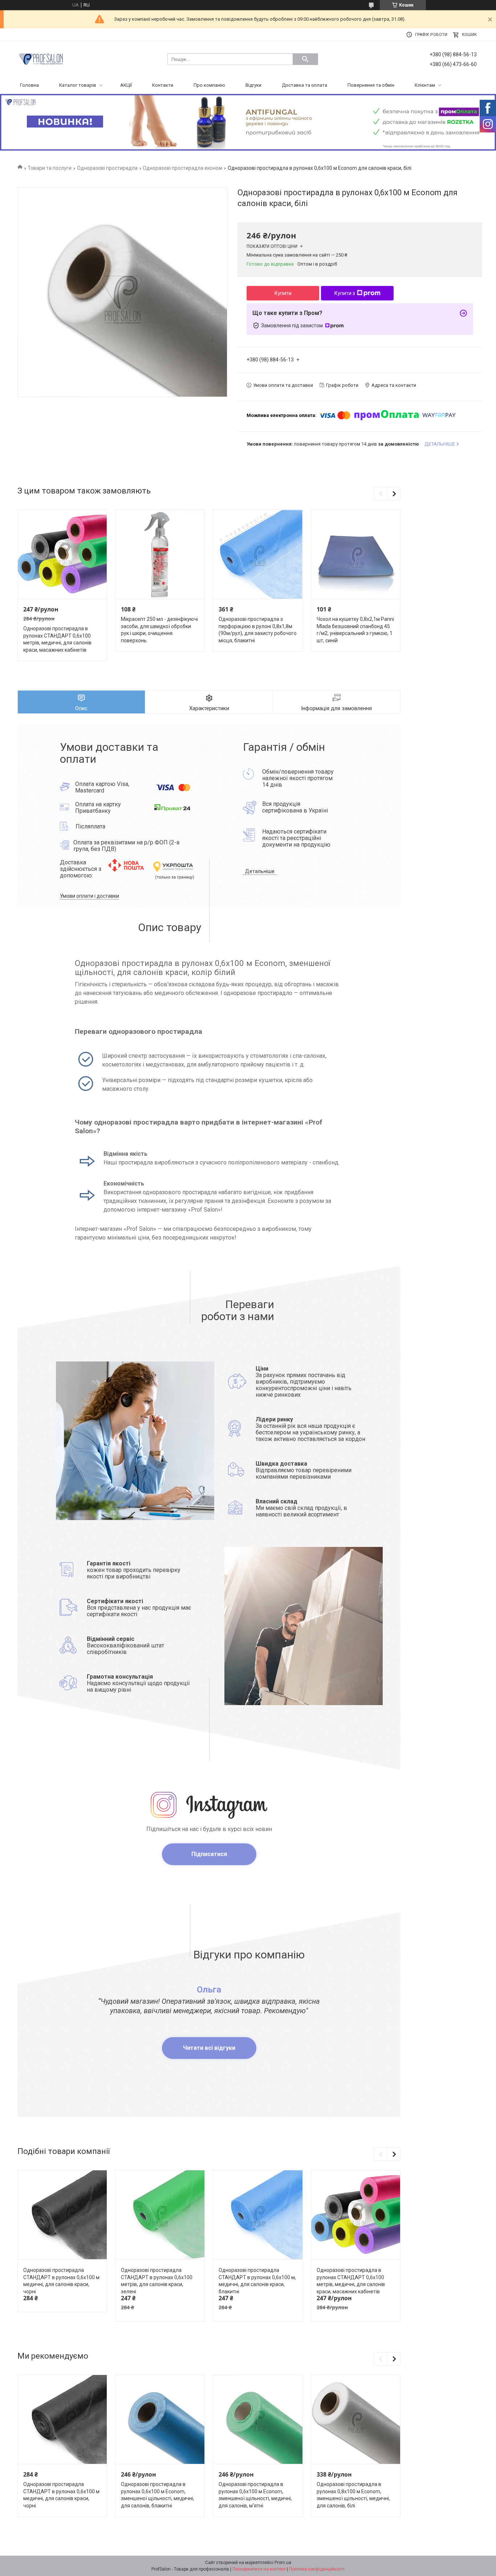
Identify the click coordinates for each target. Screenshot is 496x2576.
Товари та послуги (50, 168)
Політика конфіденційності (317, 2569)
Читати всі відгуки (209, 2048)
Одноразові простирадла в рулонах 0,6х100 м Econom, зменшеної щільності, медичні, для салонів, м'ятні (255, 2495)
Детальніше (260, 871)
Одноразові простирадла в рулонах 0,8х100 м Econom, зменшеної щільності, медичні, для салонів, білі (353, 2495)
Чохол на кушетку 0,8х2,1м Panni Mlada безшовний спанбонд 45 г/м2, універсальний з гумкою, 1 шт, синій (355, 630)
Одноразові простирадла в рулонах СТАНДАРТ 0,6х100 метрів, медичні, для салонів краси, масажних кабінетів (57, 639)
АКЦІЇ (126, 85)
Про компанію (209, 85)
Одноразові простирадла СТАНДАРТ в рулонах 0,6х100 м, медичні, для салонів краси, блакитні (257, 2281)
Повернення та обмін (371, 85)
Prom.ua (283, 2563)
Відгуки (253, 85)
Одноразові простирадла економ (182, 168)
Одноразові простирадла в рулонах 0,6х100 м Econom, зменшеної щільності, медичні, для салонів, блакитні (158, 2495)
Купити (283, 293)
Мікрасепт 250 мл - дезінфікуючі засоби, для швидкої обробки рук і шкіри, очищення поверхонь (159, 630)
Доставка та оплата (304, 85)
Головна (29, 85)
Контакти (163, 85)
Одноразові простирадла (107, 168)
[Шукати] (305, 59)
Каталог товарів (78, 85)
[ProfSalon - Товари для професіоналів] (41, 59)
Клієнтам (425, 85)
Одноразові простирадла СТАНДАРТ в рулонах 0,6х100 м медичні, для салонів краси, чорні (61, 2281)
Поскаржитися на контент (259, 2569)
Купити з (345, 293)
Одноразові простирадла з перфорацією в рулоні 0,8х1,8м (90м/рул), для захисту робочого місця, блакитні (258, 630)
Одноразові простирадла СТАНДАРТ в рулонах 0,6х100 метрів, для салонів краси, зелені (157, 2281)
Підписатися (209, 1854)
